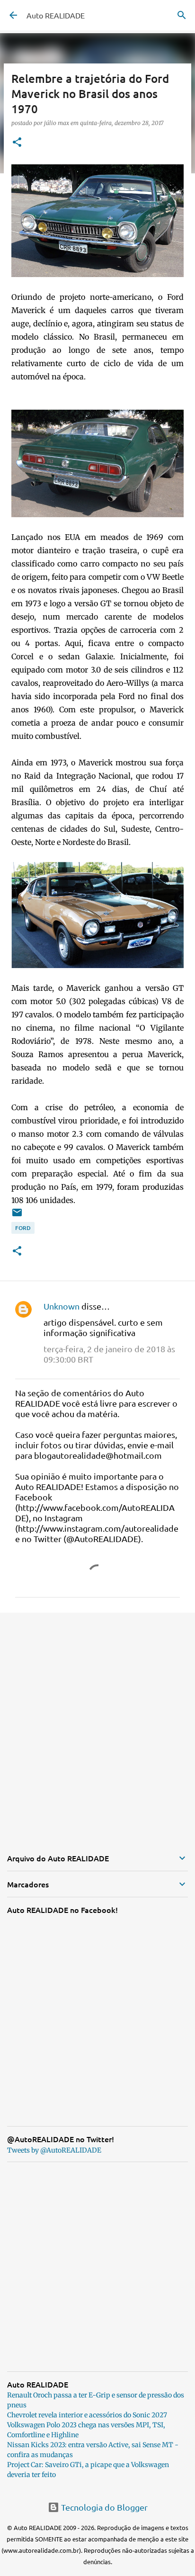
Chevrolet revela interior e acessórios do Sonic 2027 (87, 2415)
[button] (17, 143)
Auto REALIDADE (56, 15)
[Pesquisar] (182, 15)
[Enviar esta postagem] (17, 1216)
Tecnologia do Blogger (103, 2507)
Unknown (62, 1306)
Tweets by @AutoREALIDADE (54, 2150)
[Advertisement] (97, 1724)
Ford (23, 1228)
